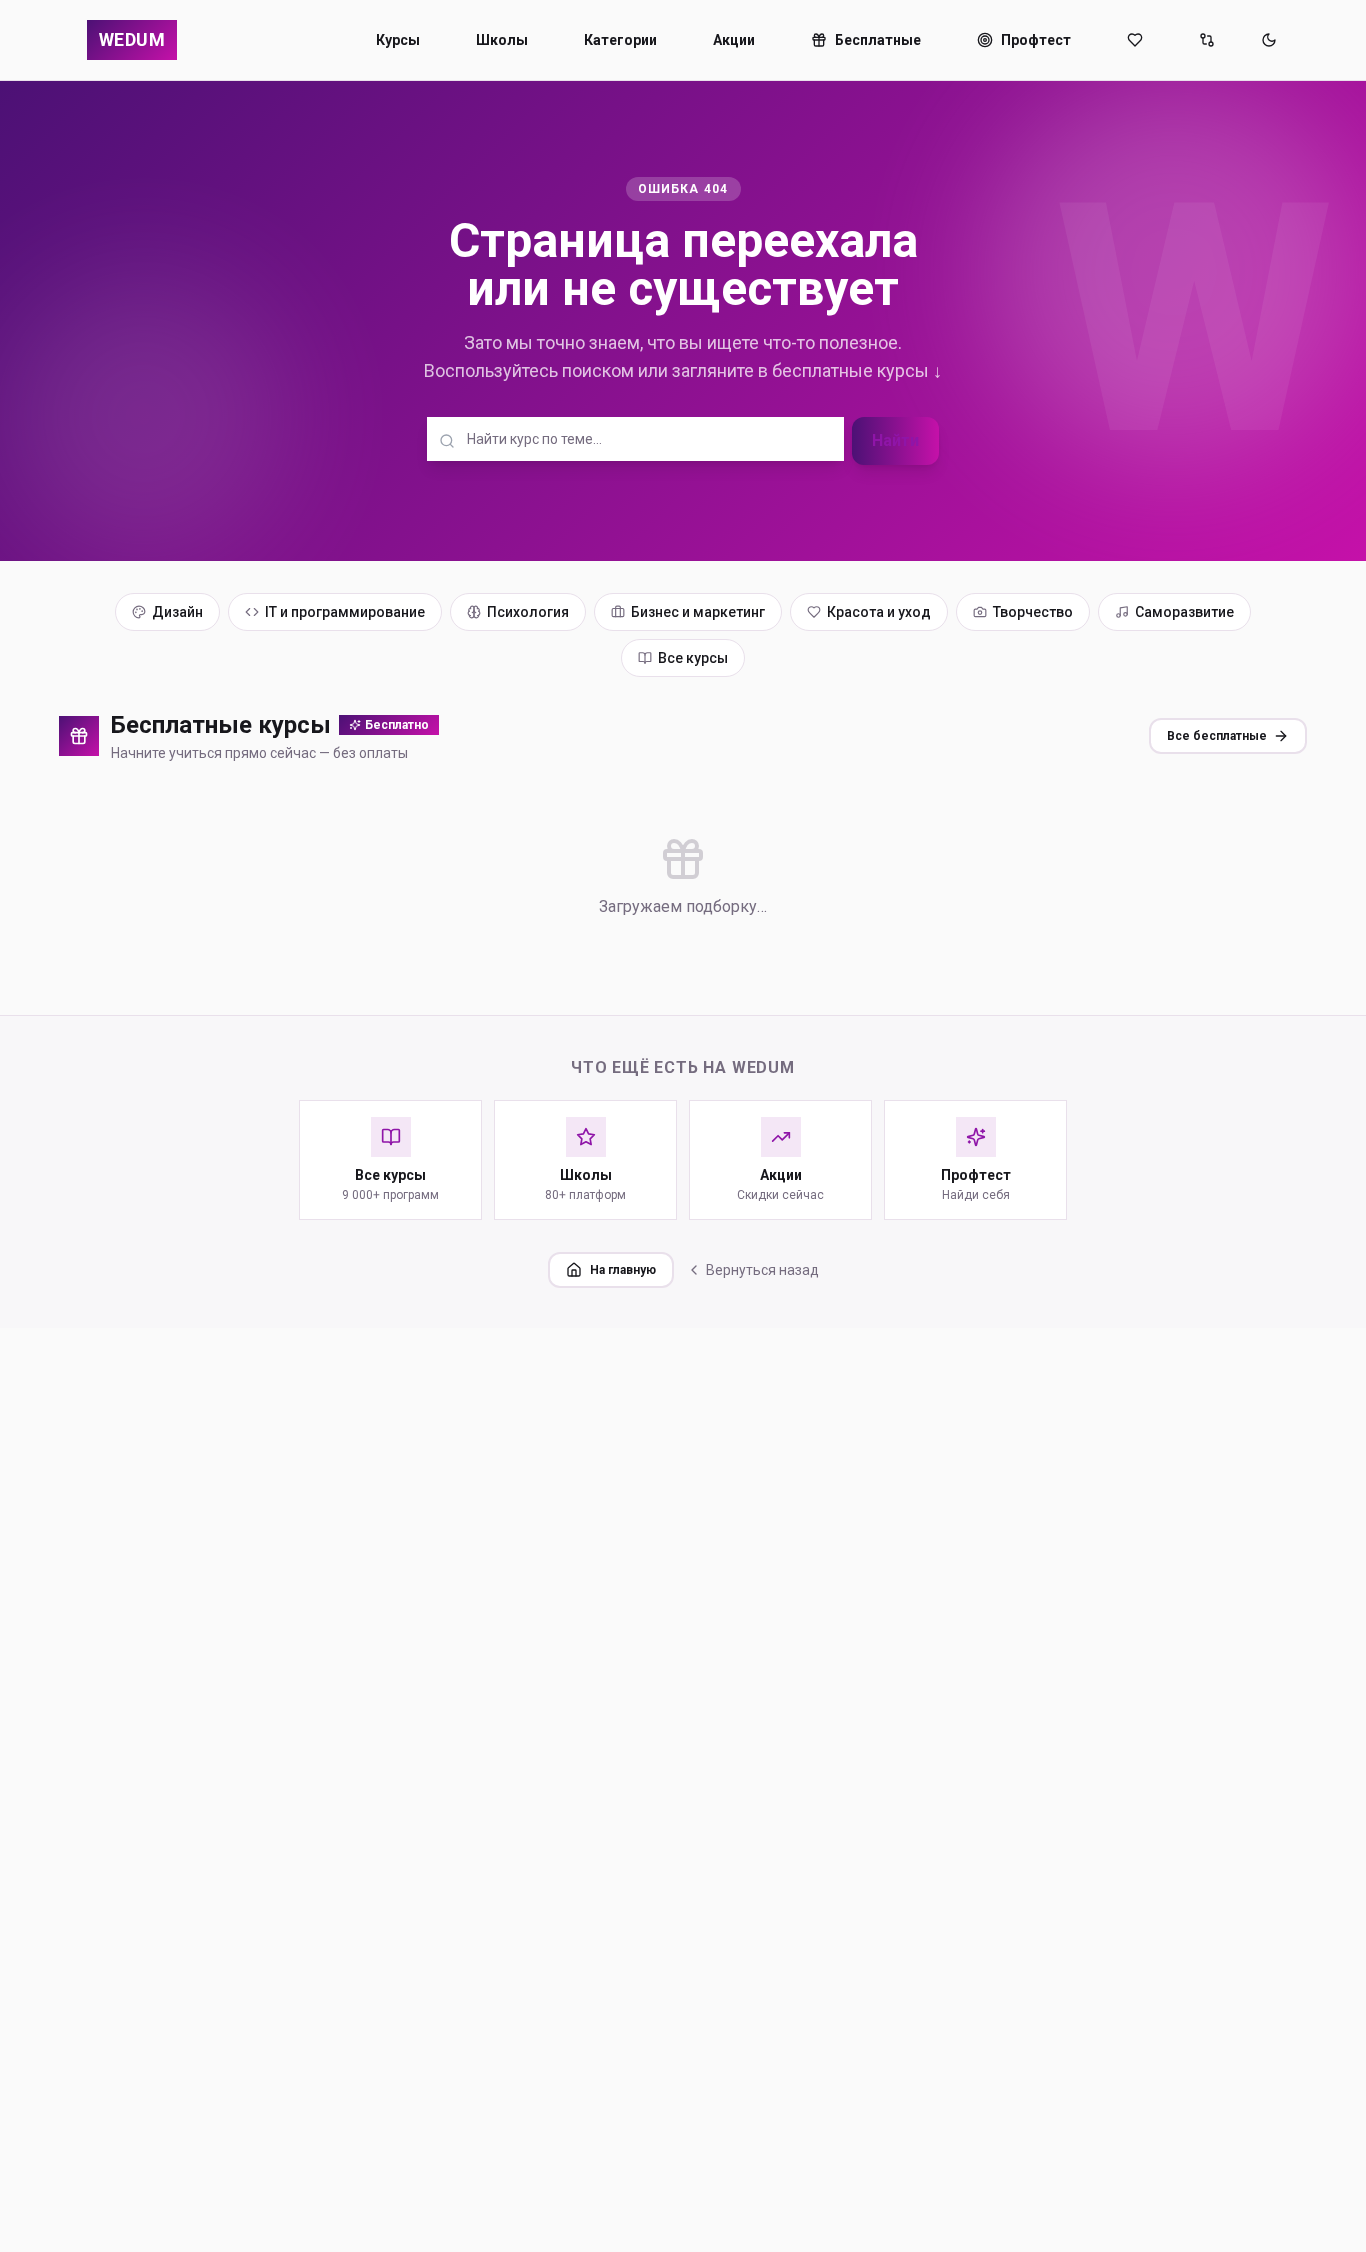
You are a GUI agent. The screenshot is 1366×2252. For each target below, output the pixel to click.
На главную (623, 1270)
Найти (895, 440)
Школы (502, 40)
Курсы (398, 40)
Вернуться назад (762, 1270)
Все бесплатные (1217, 736)
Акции (734, 40)
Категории (620, 40)
